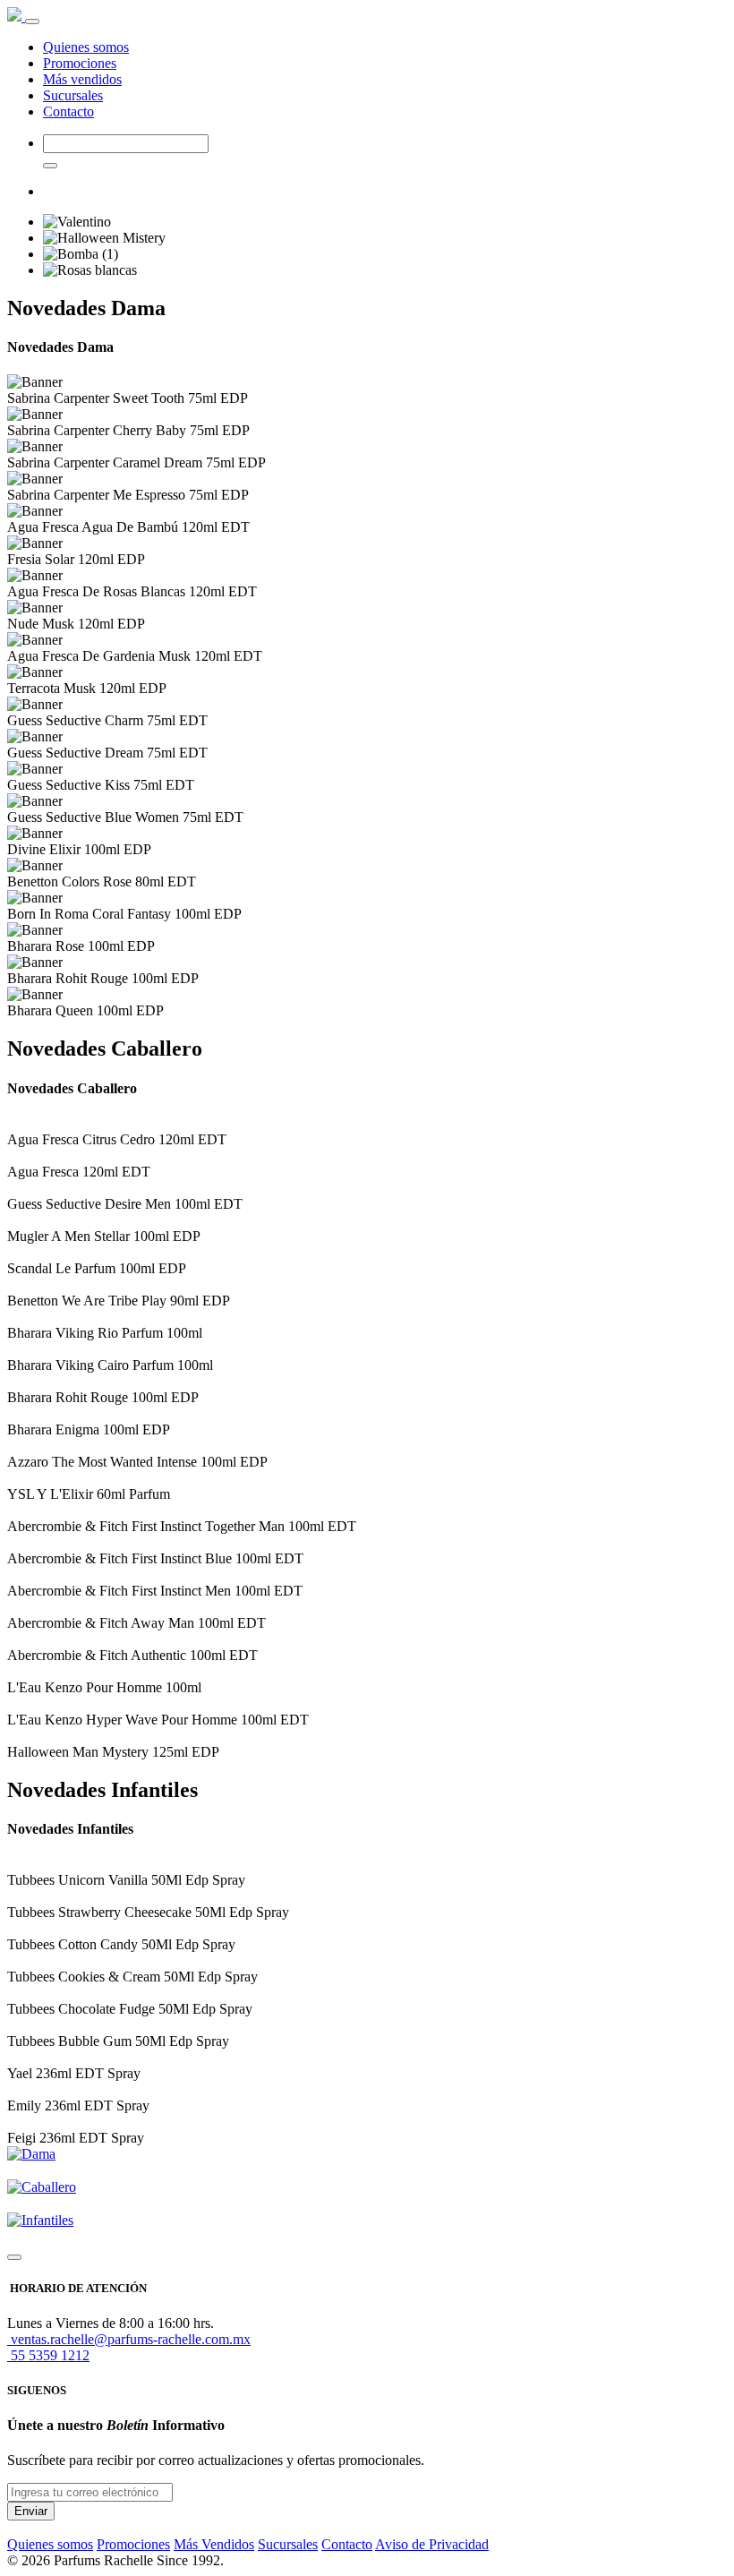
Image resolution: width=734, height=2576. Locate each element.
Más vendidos (82, 79)
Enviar (31, 2511)
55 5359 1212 (48, 2355)
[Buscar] (50, 166)
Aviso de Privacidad (432, 2544)
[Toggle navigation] (32, 21)
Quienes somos (86, 47)
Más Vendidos (214, 2544)
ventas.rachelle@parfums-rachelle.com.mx (129, 2339)
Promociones (80, 63)
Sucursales (73, 95)
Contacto (68, 111)
